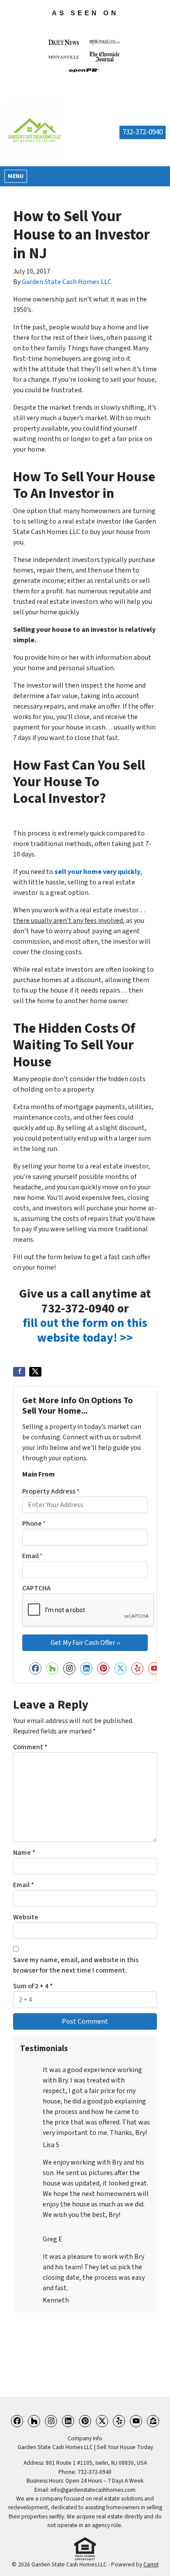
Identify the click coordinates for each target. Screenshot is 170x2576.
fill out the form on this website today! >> (85, 1330)
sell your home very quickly (97, 872)
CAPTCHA (36, 1588)
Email (32, 1556)
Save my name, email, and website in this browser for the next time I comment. (76, 1965)
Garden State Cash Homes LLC (67, 282)
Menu (17, 176)
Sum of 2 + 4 (33, 1986)
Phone (34, 1524)
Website (26, 1917)
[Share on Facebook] (19, 1372)
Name (24, 1853)
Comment (30, 1747)
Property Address (51, 1491)
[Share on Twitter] (35, 1372)
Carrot (151, 2564)
